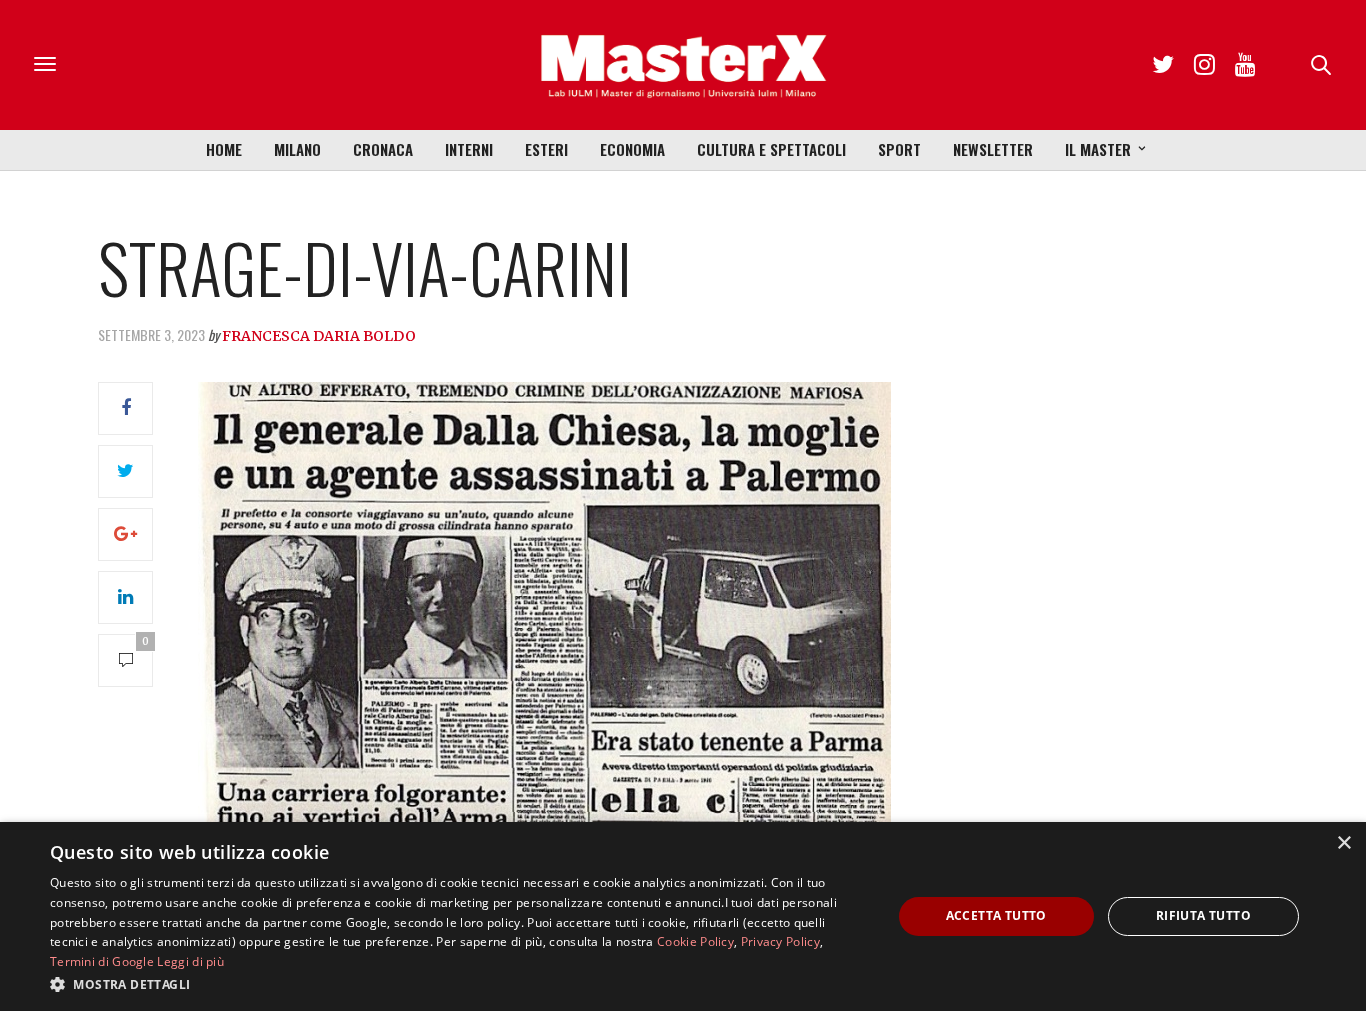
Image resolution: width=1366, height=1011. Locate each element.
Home (224, 149)
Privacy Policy (780, 941)
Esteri (546, 149)
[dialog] (683, 916)
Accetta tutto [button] (996, 915)
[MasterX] (683, 65)
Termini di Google (102, 961)
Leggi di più (190, 961)
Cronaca (383, 149)
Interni (469, 149)
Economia (632, 149)
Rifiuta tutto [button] (1203, 915)
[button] (458, 984)
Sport (899, 149)
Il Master (1098, 149)
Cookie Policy (695, 941)
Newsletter (993, 149)
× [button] (1343, 843)
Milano (297, 149)
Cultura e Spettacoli (771, 149)
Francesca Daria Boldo (319, 336)
